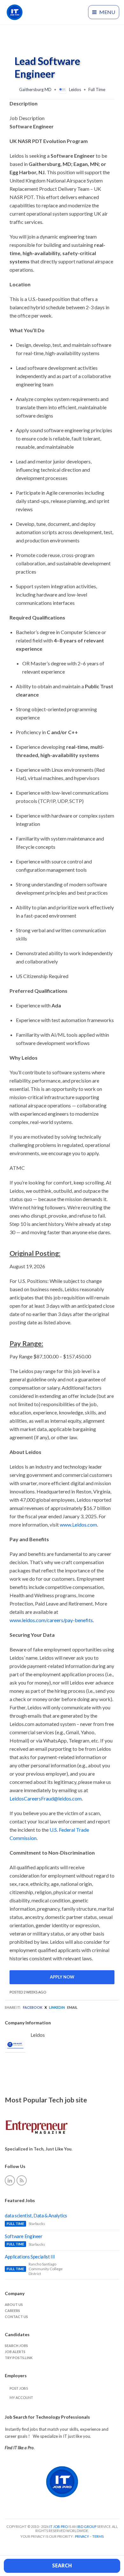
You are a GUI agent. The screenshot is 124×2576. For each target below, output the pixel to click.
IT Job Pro (59, 2526)
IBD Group (87, 2526)
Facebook (33, 2007)
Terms (98, 2536)
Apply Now (62, 1977)
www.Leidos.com (78, 1524)
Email (72, 2007)
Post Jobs (19, 2388)
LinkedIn (57, 2007)
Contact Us (16, 2317)
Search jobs (16, 2346)
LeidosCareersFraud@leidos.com (46, 1798)
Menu (107, 12)
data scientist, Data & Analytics (36, 2215)
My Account (21, 2397)
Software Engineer (24, 2236)
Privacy (82, 2536)
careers (12, 2311)
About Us (14, 2304)
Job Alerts (15, 2352)
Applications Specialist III (30, 2257)
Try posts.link (19, 2358)
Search (62, 2565)
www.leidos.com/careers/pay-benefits (51, 1620)
